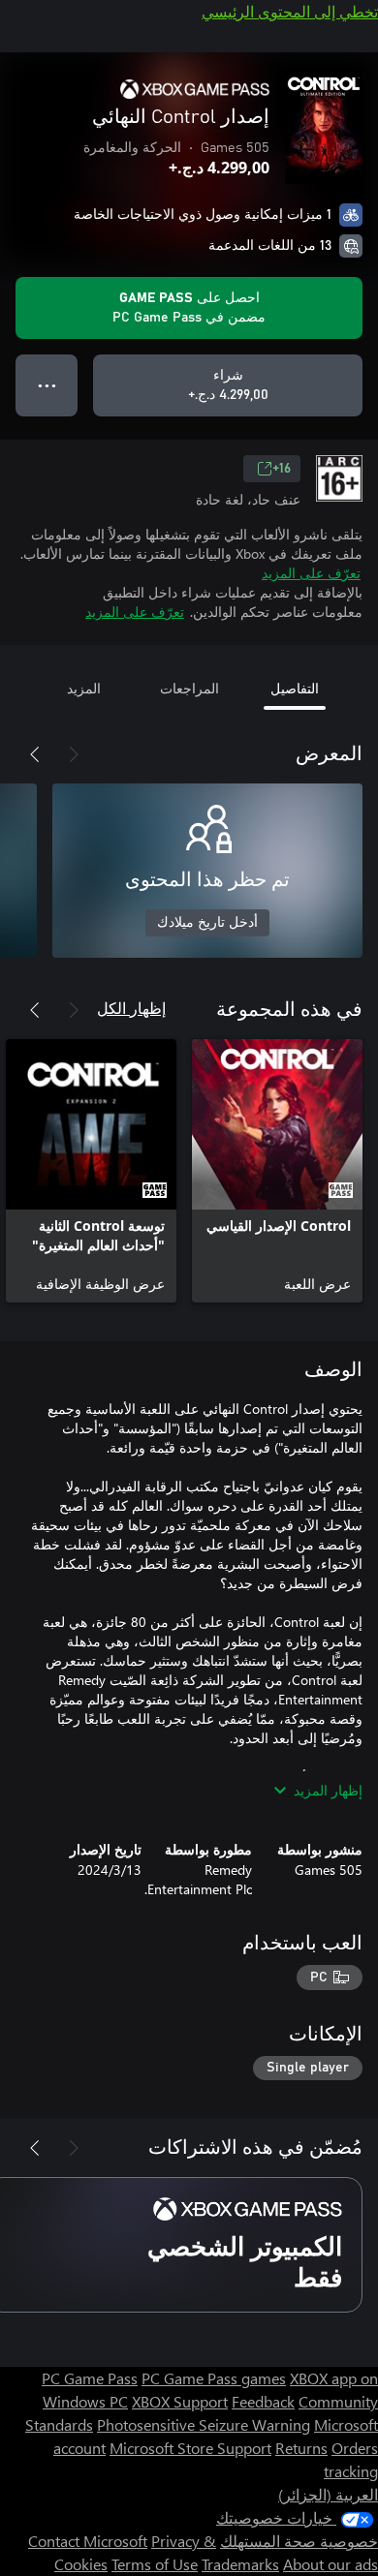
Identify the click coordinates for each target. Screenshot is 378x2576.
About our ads (331, 2564)
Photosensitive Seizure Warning (204, 2424)
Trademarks (240, 2564)
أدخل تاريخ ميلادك (207, 923)
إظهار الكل (131, 1008)
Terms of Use (155, 2564)
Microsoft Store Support (190, 2448)
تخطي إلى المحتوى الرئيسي (290, 11)
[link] (277, 1171)
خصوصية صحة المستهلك (299, 2541)
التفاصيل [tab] (295, 688)
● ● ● (47, 385)
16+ (282, 469)
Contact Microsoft (88, 2541)
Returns (301, 2448)
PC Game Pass (90, 2378)
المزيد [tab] (84, 688)
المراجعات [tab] (189, 688)
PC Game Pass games (214, 2378)
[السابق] (74, 754)
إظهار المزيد (328, 1790)
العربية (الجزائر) (328, 2494)
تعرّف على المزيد (311, 573)
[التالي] (35, 754)
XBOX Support (180, 2401)
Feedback (263, 2401)
